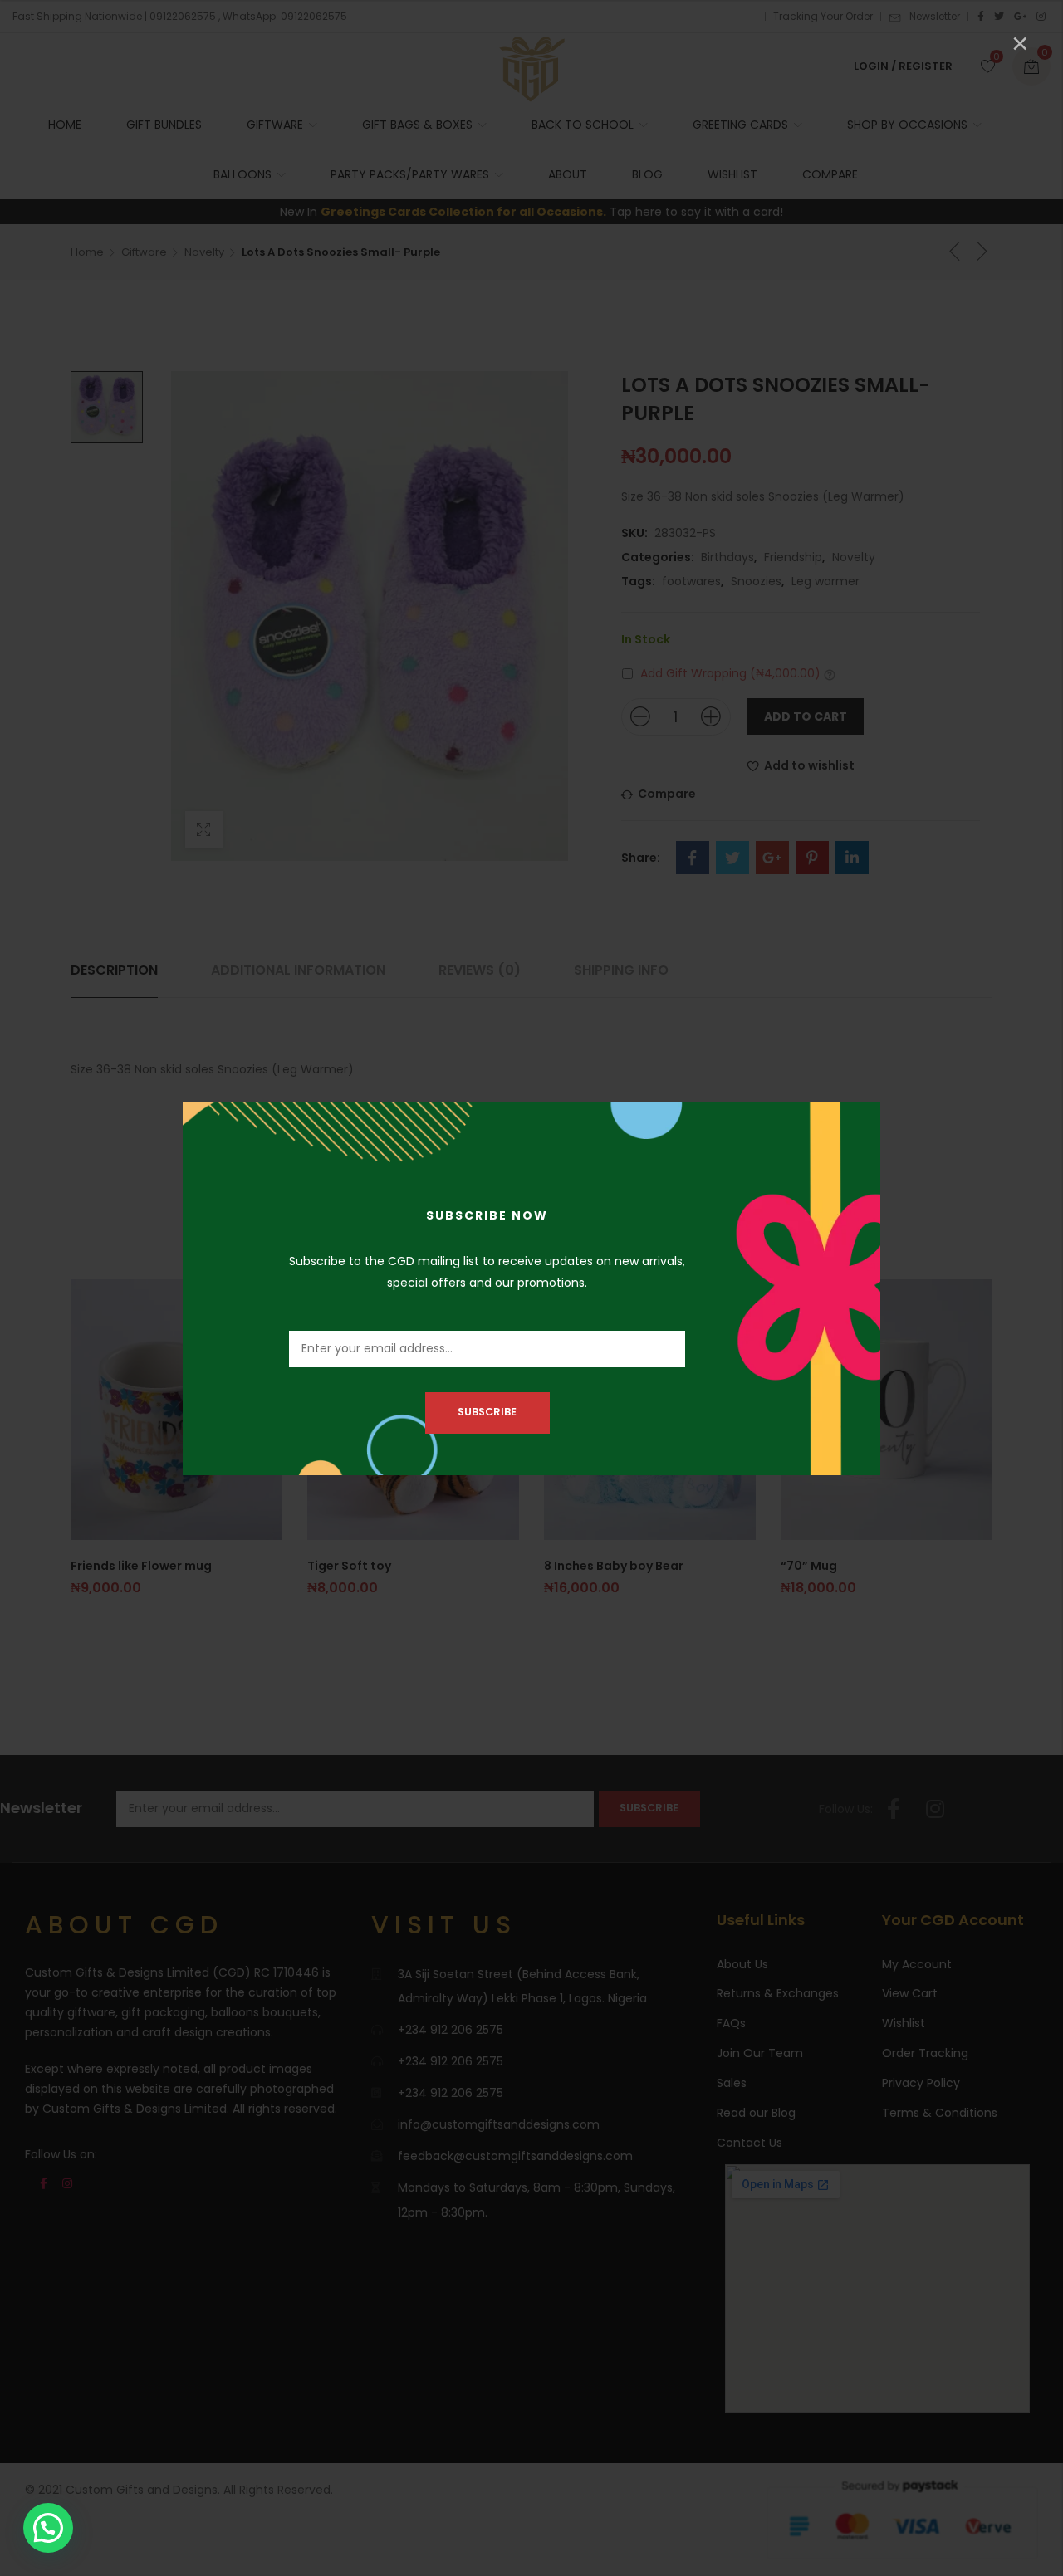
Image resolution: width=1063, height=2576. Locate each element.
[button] (48, 2528)
